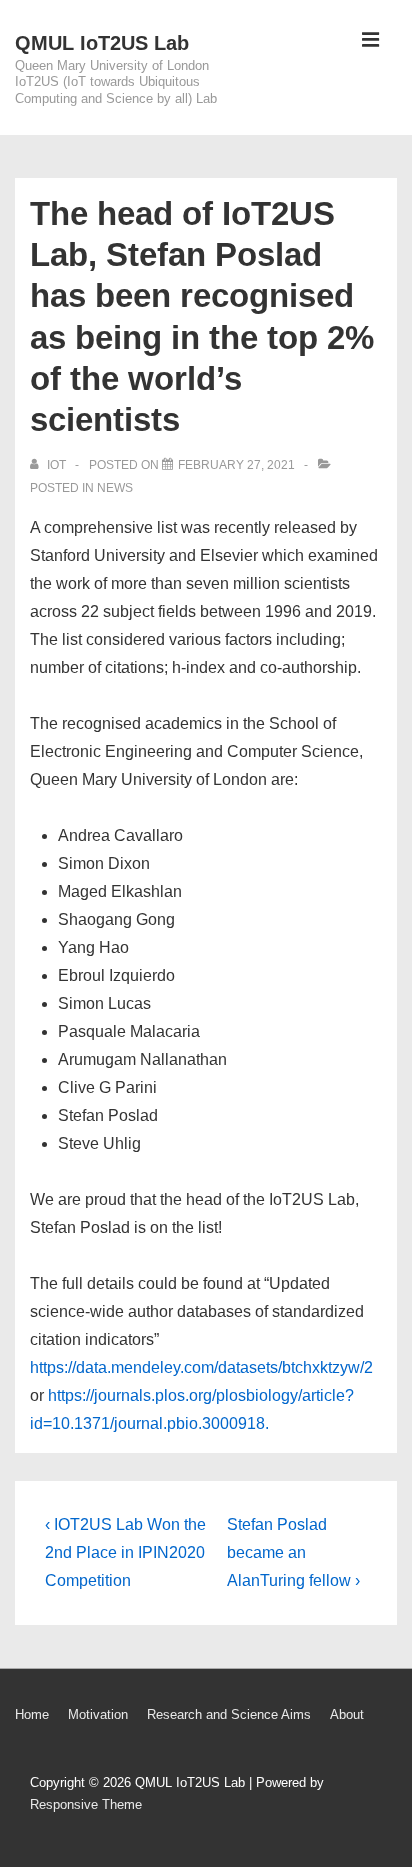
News (115, 488)
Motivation (98, 1714)
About (347, 1714)
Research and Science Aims (229, 1714)
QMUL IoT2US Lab (102, 43)
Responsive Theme (86, 1804)
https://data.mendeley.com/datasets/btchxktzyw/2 (201, 1367)
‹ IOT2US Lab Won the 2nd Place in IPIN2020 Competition (125, 1552)
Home (32, 1714)
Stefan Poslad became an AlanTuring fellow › (293, 1552)
